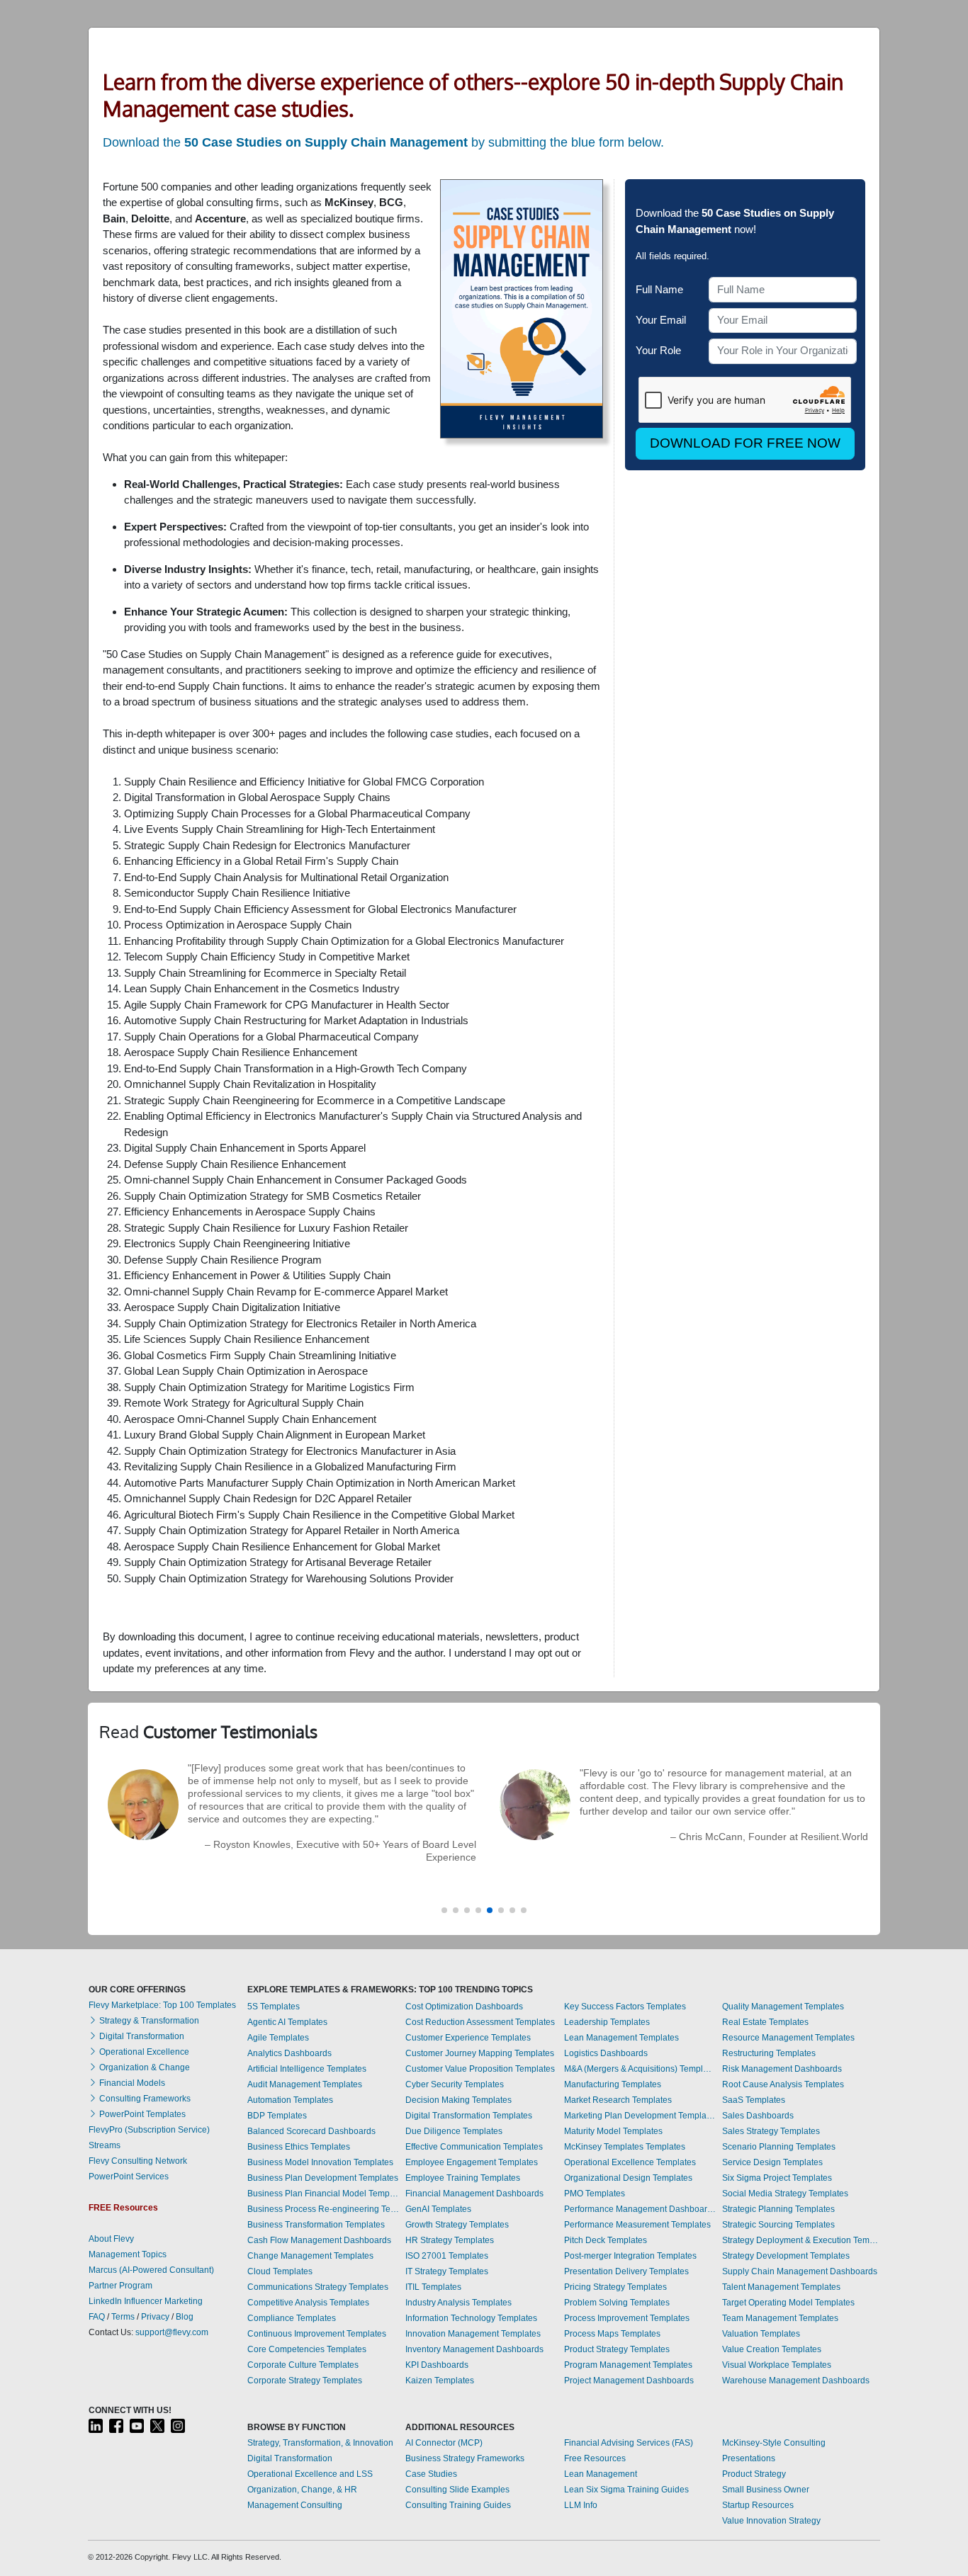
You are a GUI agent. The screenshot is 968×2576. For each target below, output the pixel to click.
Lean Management (601, 2474)
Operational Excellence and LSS (310, 2474)
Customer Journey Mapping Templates (480, 2053)
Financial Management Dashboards (474, 2194)
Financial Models (131, 2083)
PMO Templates (595, 2194)
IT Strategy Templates (447, 2271)
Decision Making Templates (458, 2100)
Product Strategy (754, 2474)
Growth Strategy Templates (457, 2225)
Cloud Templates (280, 2271)
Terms (123, 2317)
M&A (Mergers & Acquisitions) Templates (640, 2069)
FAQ (97, 2317)
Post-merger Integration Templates (630, 2256)
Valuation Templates (761, 2334)
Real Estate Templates (765, 2022)
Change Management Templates (310, 2256)
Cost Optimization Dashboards (464, 2007)
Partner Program (120, 2286)
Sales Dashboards (758, 2116)
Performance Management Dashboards (640, 2209)
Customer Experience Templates (468, 2038)
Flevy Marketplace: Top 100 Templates (162, 2005)
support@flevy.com (172, 2332)
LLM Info (581, 2505)
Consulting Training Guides (458, 2505)
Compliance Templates (292, 2318)
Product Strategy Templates (617, 2349)
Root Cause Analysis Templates (783, 2084)
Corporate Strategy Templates (305, 2381)
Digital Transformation (141, 2036)
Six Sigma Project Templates (777, 2178)
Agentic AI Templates (287, 2022)
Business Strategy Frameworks (465, 2458)
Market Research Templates (618, 2100)
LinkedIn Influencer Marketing (146, 2301)
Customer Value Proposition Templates (480, 2069)
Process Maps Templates (612, 2334)
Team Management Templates (780, 2318)
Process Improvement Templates (627, 2318)
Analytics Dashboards (289, 2053)
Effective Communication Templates (474, 2147)
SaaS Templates (754, 2100)
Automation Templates (290, 2100)
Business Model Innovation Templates (320, 2162)
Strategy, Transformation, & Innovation (320, 2443)
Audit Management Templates (305, 2084)
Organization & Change (143, 2067)
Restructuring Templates (769, 2053)
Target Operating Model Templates (788, 2303)
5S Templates (274, 2007)
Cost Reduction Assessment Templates (480, 2022)
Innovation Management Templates (473, 2334)
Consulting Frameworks (144, 2099)
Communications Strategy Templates (318, 2287)
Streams (105, 2145)
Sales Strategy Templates (771, 2131)
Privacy (155, 2317)
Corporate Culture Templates (303, 2365)
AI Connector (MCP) (444, 2443)
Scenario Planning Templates (779, 2147)
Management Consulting (295, 2505)
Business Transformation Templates (316, 2225)
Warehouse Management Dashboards (796, 2381)
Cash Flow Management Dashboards (319, 2240)
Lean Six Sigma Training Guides (626, 2490)
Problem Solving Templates (617, 2303)
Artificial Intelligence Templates (307, 2069)
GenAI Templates (438, 2209)
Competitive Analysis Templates (308, 2303)
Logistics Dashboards (606, 2053)
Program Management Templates (628, 2365)
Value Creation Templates (772, 2349)
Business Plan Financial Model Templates (323, 2194)
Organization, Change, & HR (302, 2490)
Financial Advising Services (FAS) (629, 2443)
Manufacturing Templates (613, 2084)
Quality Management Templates (783, 2007)
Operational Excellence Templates (630, 2162)
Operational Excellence (143, 2052)
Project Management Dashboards (629, 2381)
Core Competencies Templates (307, 2349)
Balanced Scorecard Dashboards (311, 2131)
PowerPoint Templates (141, 2114)
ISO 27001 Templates (447, 2256)
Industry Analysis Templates (458, 2303)
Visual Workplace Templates (777, 2365)
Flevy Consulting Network (138, 2161)
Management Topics (128, 2254)
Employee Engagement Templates (472, 2162)
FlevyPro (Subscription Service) (149, 2130)
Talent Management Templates (781, 2287)
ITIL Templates (433, 2287)
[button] (444, 1910)
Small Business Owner (766, 2490)
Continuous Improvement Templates (317, 2334)
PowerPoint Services (129, 2177)
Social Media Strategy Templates (785, 2194)
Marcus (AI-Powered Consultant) (151, 2270)
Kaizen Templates (440, 2381)
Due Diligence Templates (454, 2131)
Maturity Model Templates (613, 2131)
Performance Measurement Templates (637, 2225)
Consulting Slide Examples (457, 2490)
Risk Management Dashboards (782, 2069)
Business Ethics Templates (299, 2147)
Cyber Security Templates (455, 2084)
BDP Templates (277, 2116)
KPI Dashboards (437, 2365)
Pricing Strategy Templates (615, 2287)
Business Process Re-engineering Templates (323, 2209)
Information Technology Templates (471, 2318)
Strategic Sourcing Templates (778, 2225)
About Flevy (111, 2239)
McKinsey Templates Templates (625, 2147)
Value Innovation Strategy (771, 2521)
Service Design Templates (772, 2162)
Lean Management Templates (621, 2038)
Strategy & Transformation (148, 2021)
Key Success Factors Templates (625, 2007)
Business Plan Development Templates (323, 2178)
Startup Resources (758, 2505)
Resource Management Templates (788, 2038)
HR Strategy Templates (450, 2240)
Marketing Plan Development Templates (640, 2116)
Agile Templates (278, 2038)
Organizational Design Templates (628, 2178)
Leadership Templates (607, 2022)
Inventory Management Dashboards (474, 2349)
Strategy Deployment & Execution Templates (801, 2240)
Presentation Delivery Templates (626, 2271)
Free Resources (595, 2458)
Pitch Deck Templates (606, 2240)
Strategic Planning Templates (778, 2209)
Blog (185, 2317)
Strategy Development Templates (786, 2256)
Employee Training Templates (463, 2178)
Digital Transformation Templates (469, 2116)
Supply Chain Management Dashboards (800, 2271)
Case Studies (431, 2474)
